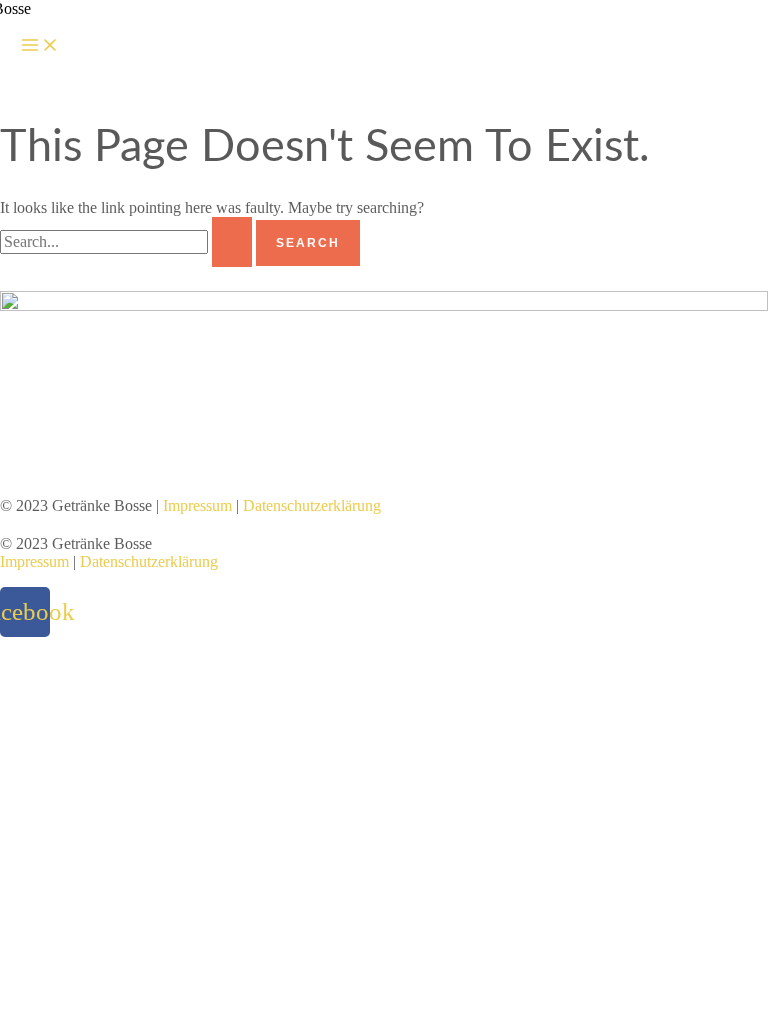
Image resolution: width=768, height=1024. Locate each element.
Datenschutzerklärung (312, 505)
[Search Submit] (232, 242)
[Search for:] (128, 241)
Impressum (197, 505)
